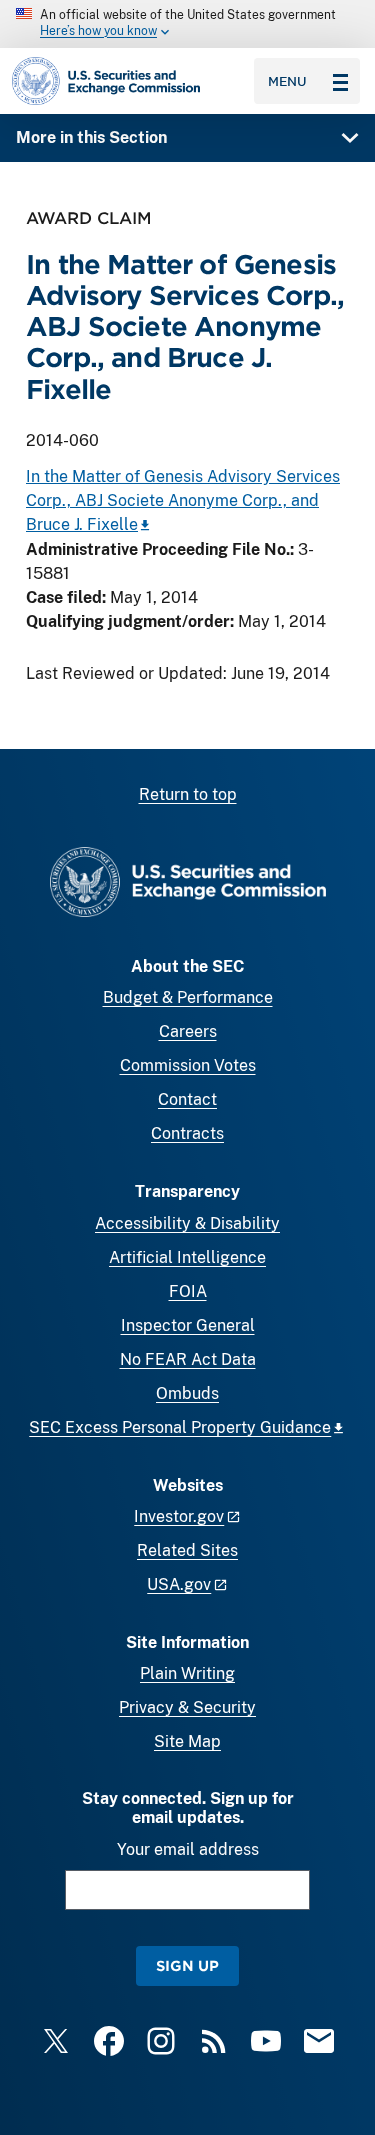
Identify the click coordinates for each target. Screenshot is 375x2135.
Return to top (188, 794)
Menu (287, 81)
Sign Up (187, 1965)
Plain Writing (187, 1673)
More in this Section (91, 137)
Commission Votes (188, 1065)
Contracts (187, 1133)
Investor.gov (179, 1516)
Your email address (188, 1849)
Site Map (187, 1741)
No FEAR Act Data (188, 1359)
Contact (187, 1099)
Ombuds (187, 1393)
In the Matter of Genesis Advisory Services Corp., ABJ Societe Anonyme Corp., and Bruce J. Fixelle (183, 500)
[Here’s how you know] (187, 24)
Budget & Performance (188, 997)
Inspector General (188, 1325)
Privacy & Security (187, 1707)
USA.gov (179, 1584)
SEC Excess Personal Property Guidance (180, 1427)
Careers (188, 1031)
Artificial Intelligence (187, 1257)
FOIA (188, 1291)
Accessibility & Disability (187, 1223)
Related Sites (187, 1550)
